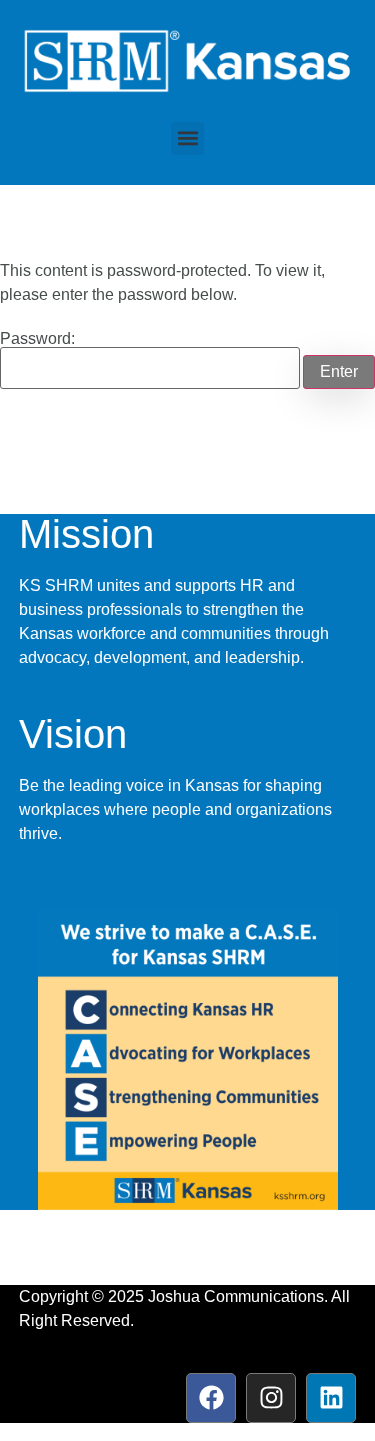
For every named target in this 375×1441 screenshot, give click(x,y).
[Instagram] (271, 1398)
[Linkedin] (331, 1398)
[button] (187, 138)
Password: (37, 339)
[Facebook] (211, 1398)
